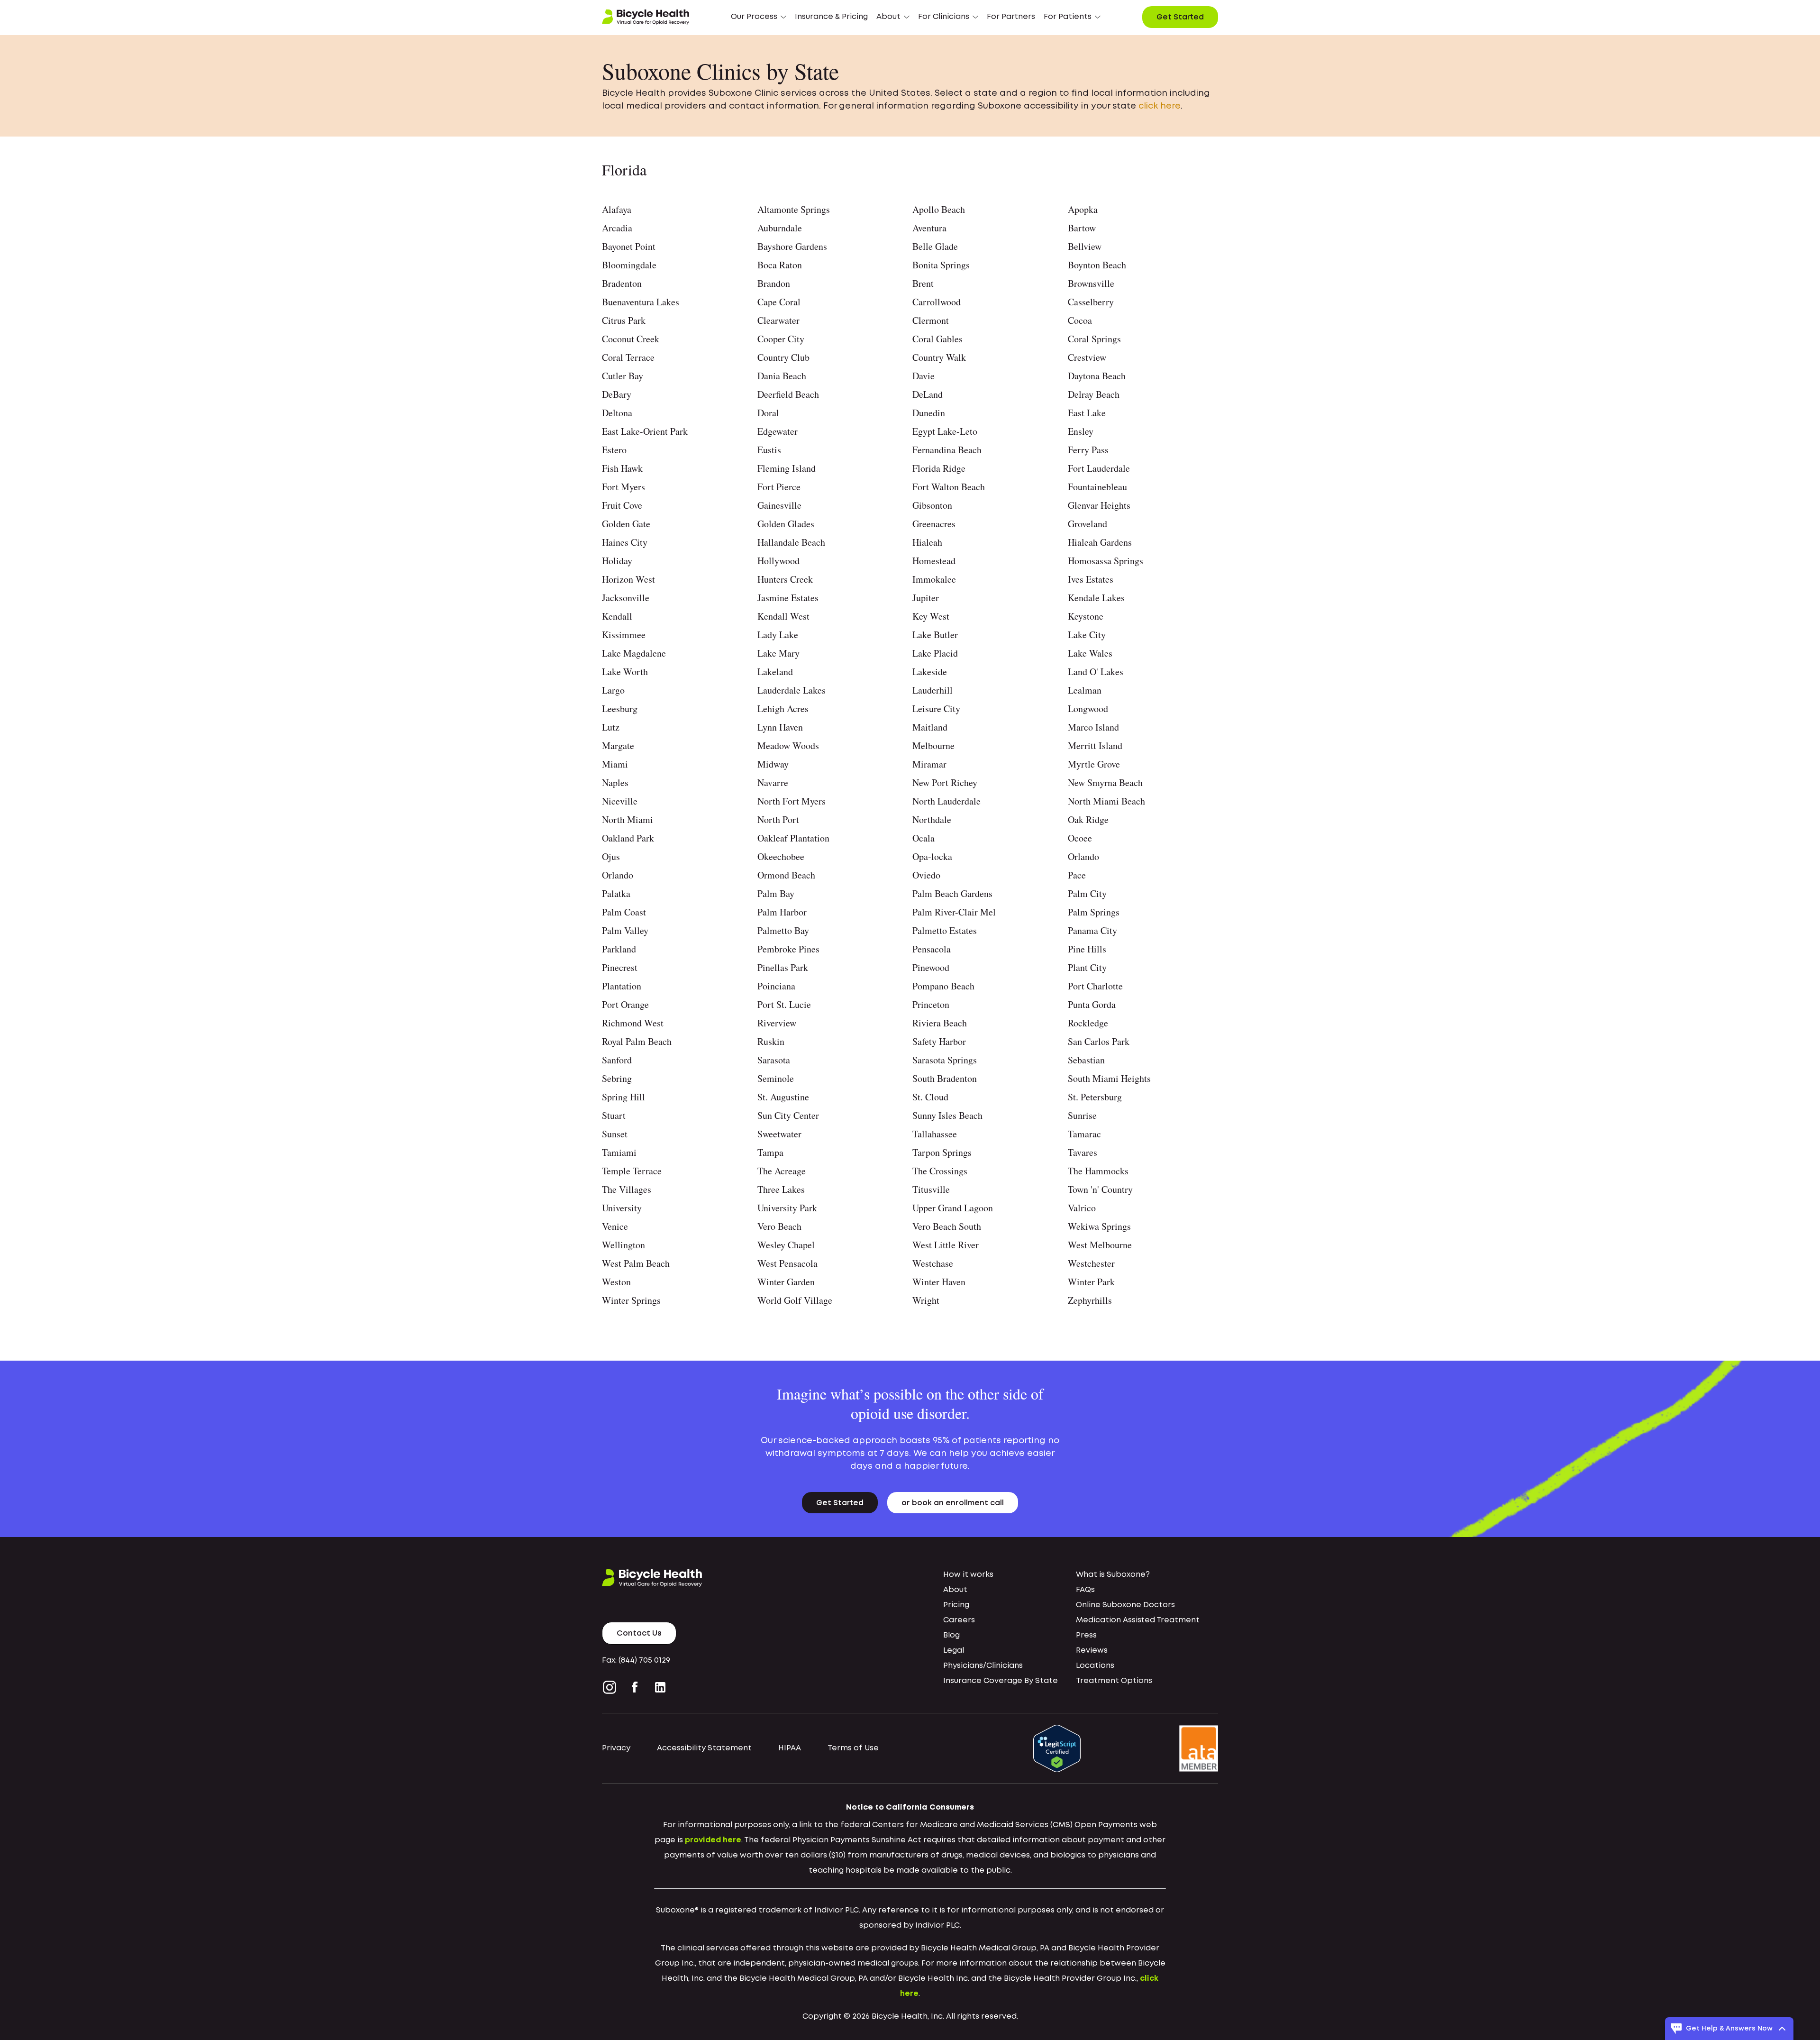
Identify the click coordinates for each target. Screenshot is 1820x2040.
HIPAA (790, 1748)
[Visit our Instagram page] (611, 1687)
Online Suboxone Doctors (1125, 1605)
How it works (968, 1575)
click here (1160, 106)
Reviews (1092, 1651)
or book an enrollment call (953, 1503)
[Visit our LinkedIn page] (660, 1687)
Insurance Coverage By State (1001, 1681)
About (955, 1590)
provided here (713, 1840)
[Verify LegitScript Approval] (1057, 1749)
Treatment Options (1114, 1681)
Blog (951, 1635)
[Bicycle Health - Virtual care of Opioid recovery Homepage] (646, 17)
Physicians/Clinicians (983, 1666)
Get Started (1180, 17)
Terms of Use (853, 1748)
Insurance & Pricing (831, 17)
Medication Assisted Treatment (1138, 1620)
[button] (759, 17)
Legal (954, 1651)
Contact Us (639, 1633)
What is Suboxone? (1113, 1575)
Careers (959, 1620)
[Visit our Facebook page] (635, 1687)
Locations (1095, 1666)
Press (1086, 1635)
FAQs (1085, 1590)
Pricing (956, 1605)
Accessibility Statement (704, 1748)
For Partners (1011, 17)
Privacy (616, 1748)
